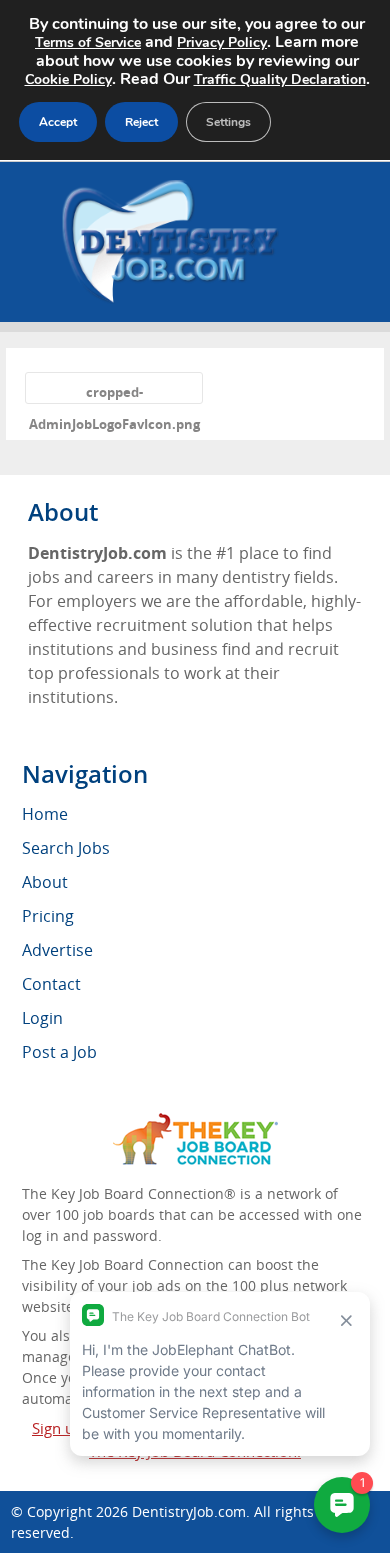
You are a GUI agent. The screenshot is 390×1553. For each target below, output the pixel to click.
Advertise (57, 950)
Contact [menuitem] (51, 984)
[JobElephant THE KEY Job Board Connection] (195, 1122)
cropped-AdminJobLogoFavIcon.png (114, 393)
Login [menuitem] (42, 1018)
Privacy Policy (222, 42)
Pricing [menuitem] (48, 916)
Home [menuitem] (45, 814)
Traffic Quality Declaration (280, 79)
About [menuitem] (45, 882)
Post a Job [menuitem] (59, 1052)
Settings (228, 122)
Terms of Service (88, 42)
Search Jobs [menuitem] (66, 848)
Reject (141, 122)
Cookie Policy (68, 79)
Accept (58, 122)
